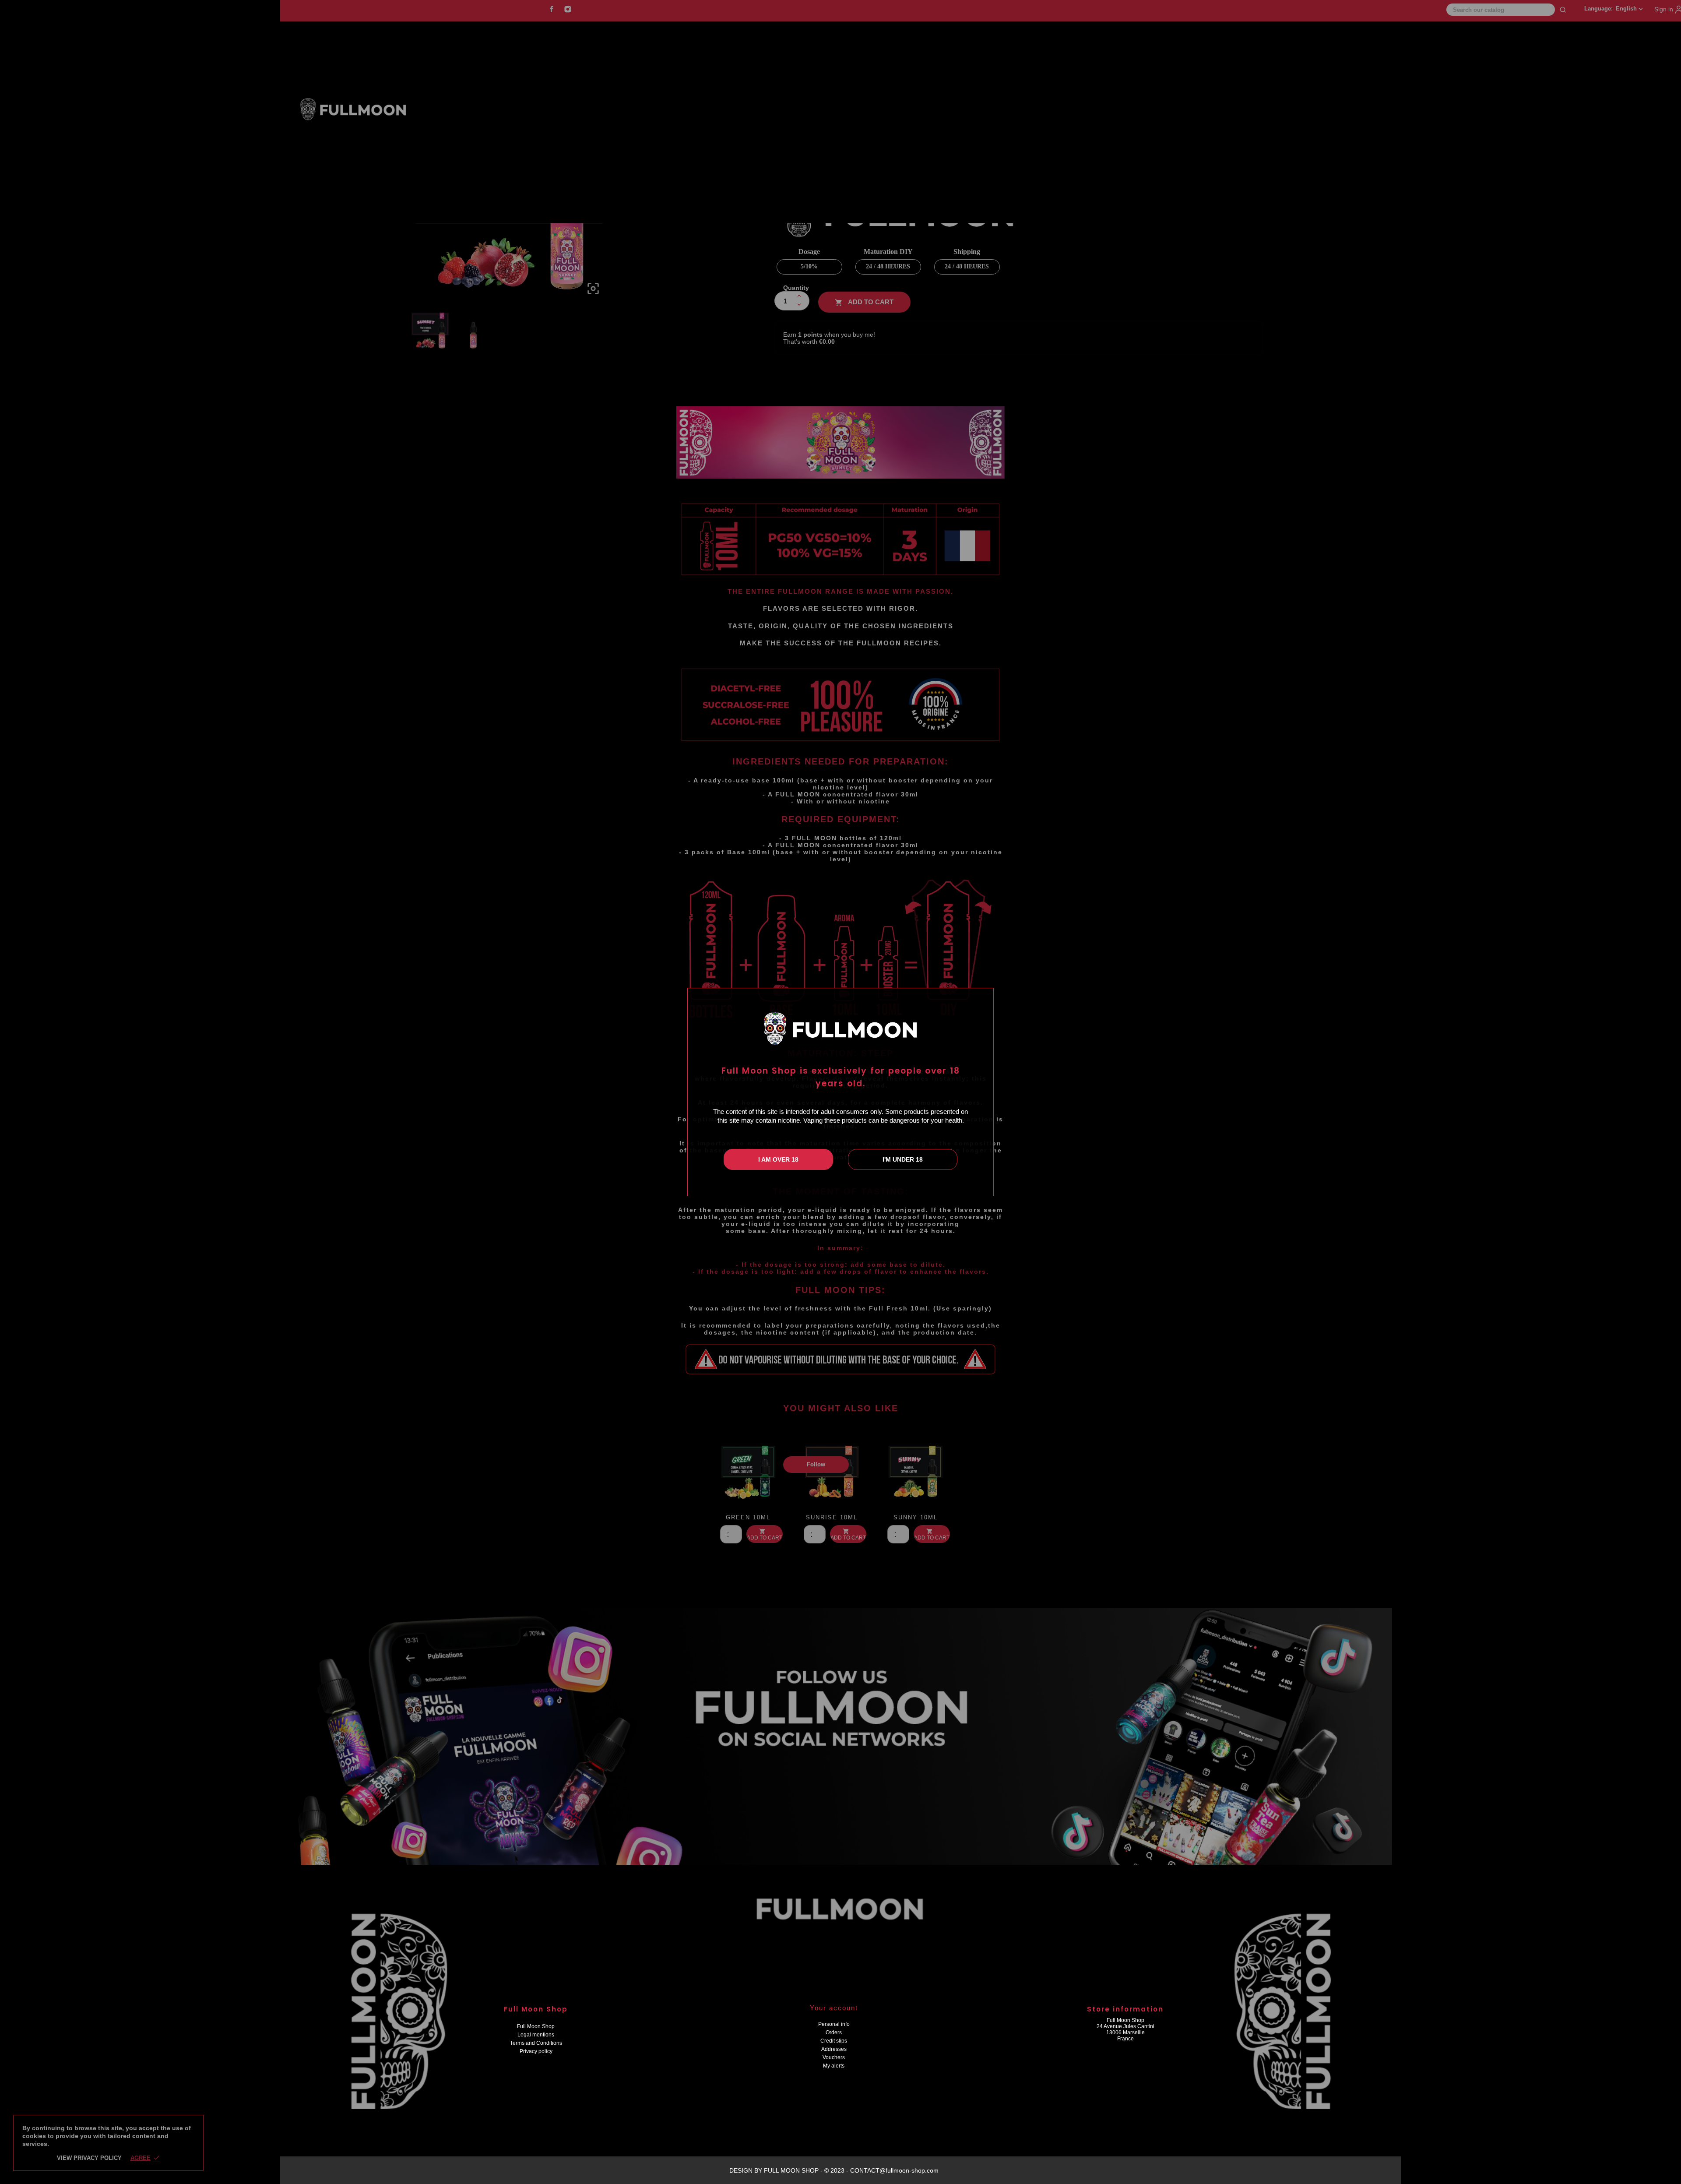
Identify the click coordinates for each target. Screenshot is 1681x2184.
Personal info (834, 2024)
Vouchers (834, 2057)
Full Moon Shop (536, 2026)
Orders (834, 2033)
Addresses (834, 2049)
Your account (834, 2008)
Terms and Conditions (536, 2043)
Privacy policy (536, 2051)
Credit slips (834, 2041)
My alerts (834, 2066)
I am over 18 (778, 1159)
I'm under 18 (903, 1159)
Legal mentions (536, 2035)
